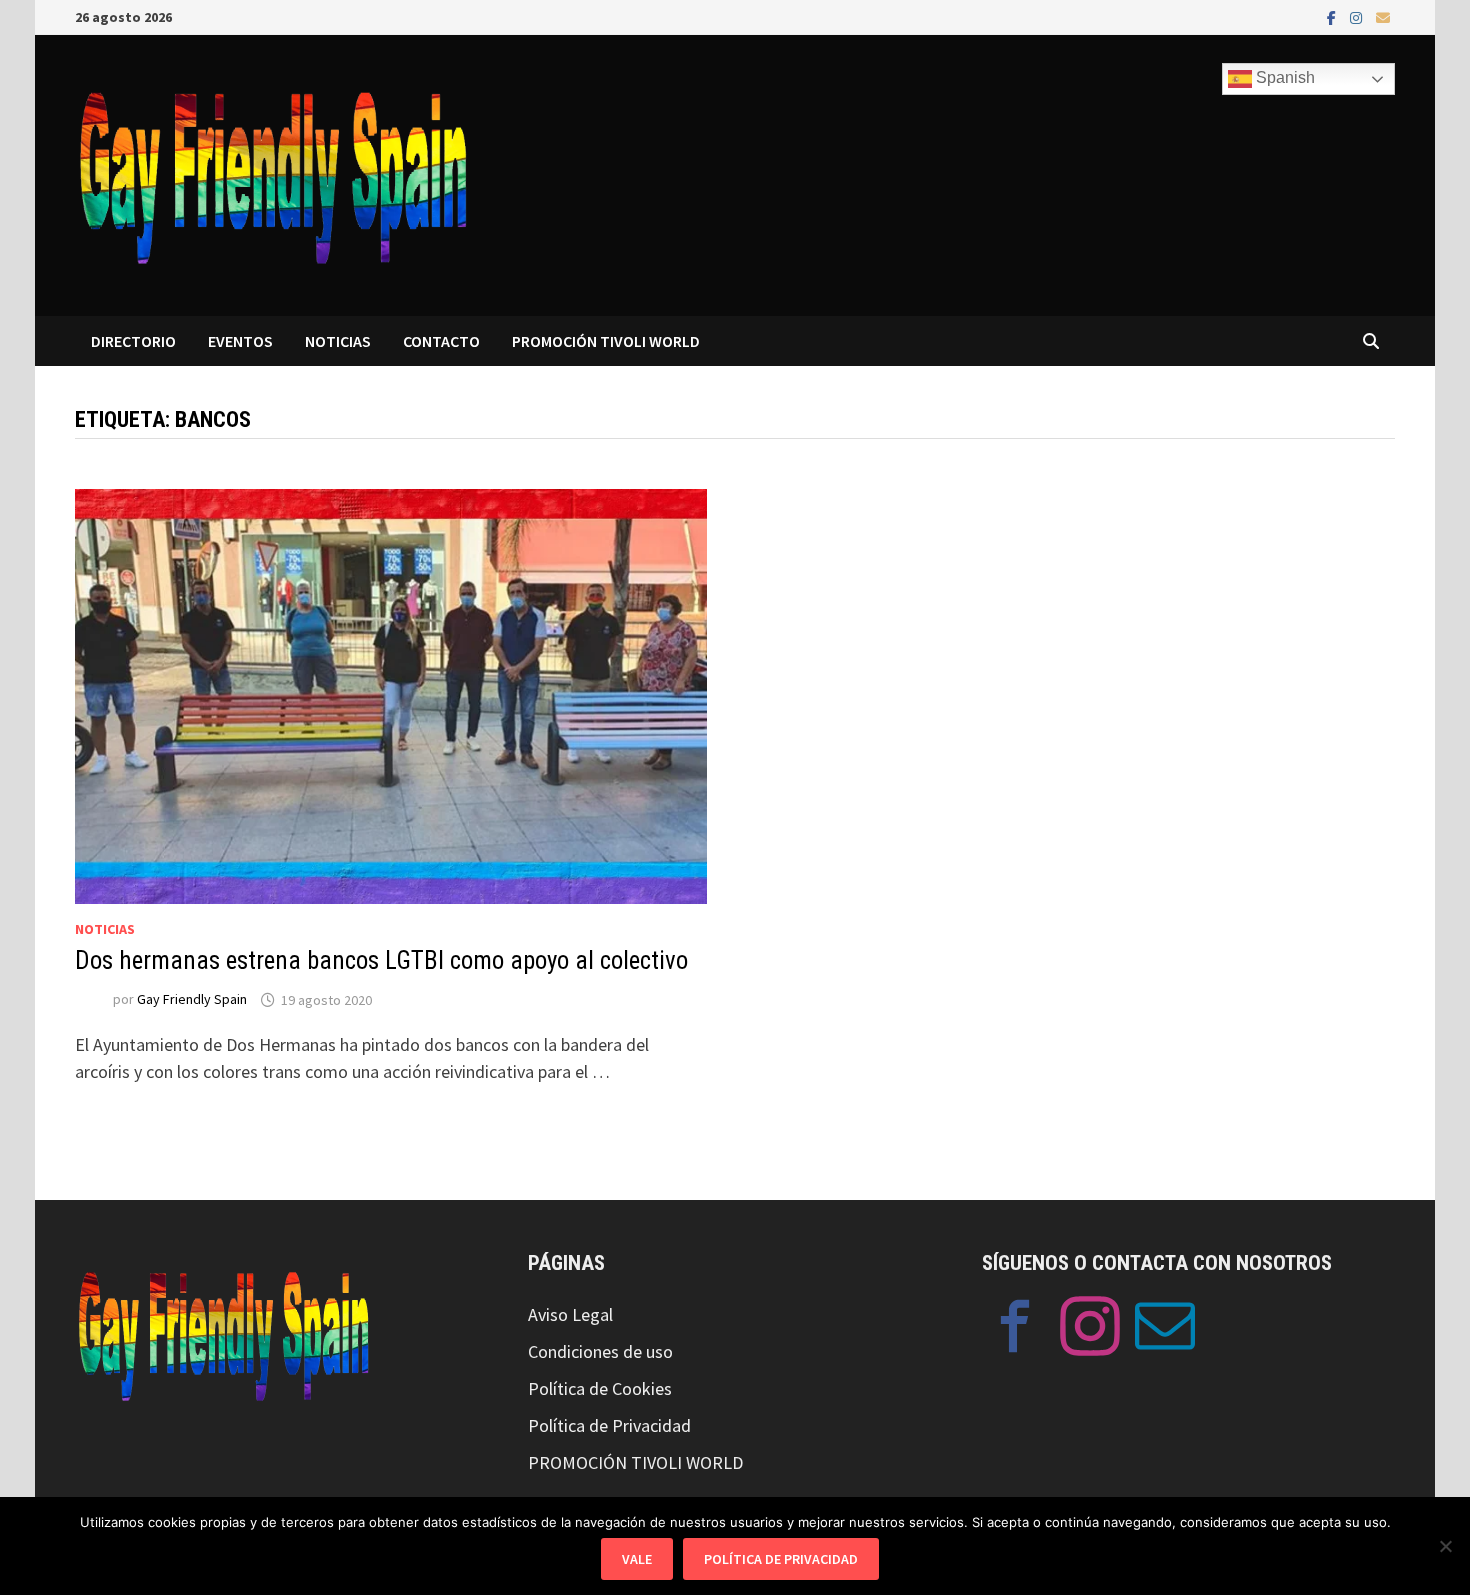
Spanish (1283, 77)
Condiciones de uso (600, 1351)
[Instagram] (1358, 16)
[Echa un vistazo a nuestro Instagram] (1090, 1330)
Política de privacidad (781, 1559)
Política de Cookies (600, 1388)
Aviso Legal (570, 1314)
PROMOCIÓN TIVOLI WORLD (606, 341)
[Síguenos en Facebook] (1015, 1330)
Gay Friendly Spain (192, 1000)
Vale (637, 1559)
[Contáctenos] (1165, 1330)
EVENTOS (240, 341)
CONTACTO (441, 341)
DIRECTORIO (133, 341)
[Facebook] (1333, 16)
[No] (1445, 1546)
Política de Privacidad (609, 1425)
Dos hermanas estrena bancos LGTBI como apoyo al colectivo (381, 960)
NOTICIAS (338, 341)
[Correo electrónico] (1383, 16)
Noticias (105, 929)
